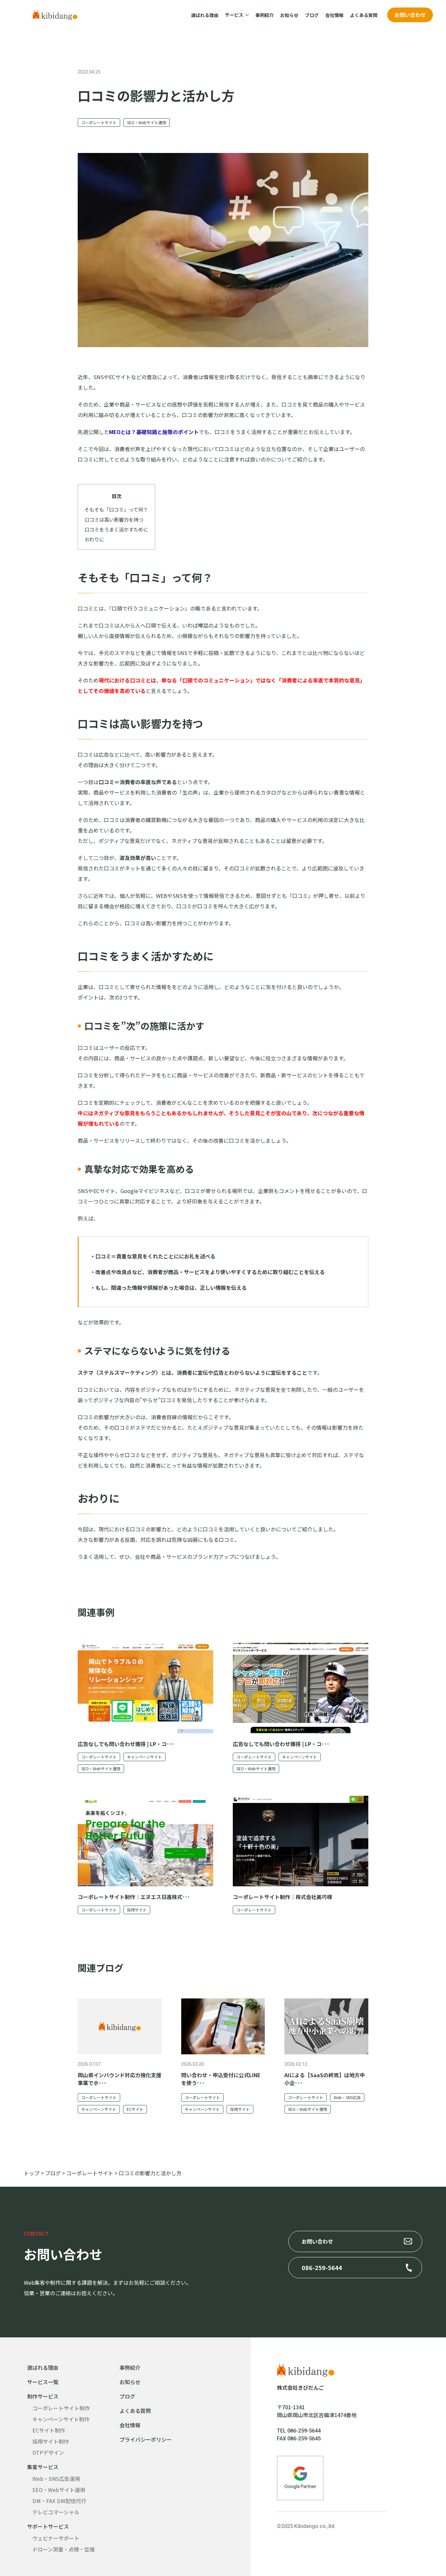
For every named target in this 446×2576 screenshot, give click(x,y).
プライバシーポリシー (146, 2439)
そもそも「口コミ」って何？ (116, 509)
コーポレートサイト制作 (61, 2408)
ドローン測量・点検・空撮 (64, 2549)
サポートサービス (48, 2526)
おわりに (94, 539)
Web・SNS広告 (347, 2097)
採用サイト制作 (51, 2441)
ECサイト (135, 2109)
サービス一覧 (43, 2382)
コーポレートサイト (99, 122)
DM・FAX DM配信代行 (59, 2501)
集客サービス (43, 2467)
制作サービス (43, 2396)
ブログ (312, 15)
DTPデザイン (48, 2452)
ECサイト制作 (49, 2430)
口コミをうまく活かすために (116, 529)
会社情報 (334, 15)
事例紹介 (264, 15)
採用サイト (137, 1910)
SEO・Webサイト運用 (147, 122)
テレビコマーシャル (56, 2512)
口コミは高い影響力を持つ (114, 519)
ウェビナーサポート (56, 2538)
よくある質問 (364, 15)
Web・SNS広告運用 (56, 2479)
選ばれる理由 (205, 15)
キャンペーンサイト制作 (61, 2419)
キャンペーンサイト (144, 1757)
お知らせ (289, 15)
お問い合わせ (410, 15)
